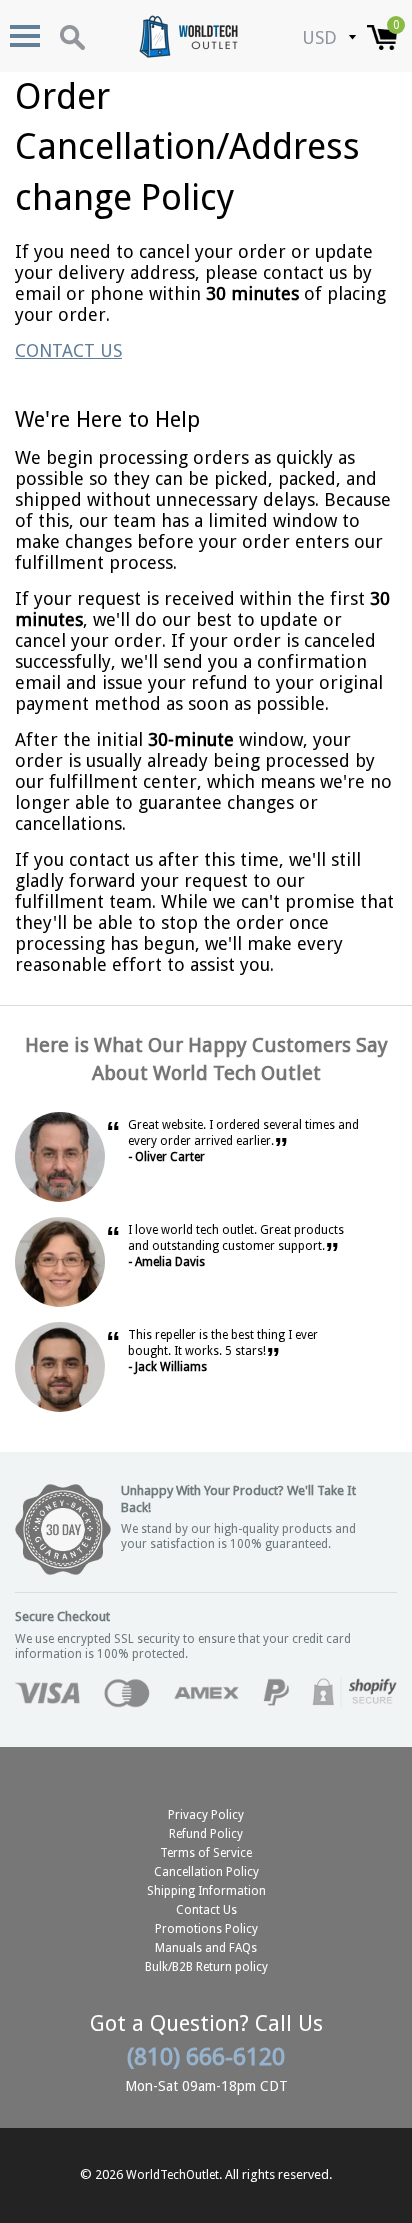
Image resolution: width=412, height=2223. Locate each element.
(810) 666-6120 (206, 2057)
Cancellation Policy (206, 1872)
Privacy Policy (206, 1815)
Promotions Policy (206, 1929)
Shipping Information (206, 1891)
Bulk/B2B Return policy (206, 1967)
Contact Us (206, 1910)
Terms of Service (206, 1853)
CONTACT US (68, 350)
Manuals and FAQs (206, 1948)
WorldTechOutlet (172, 2175)
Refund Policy (206, 1834)
